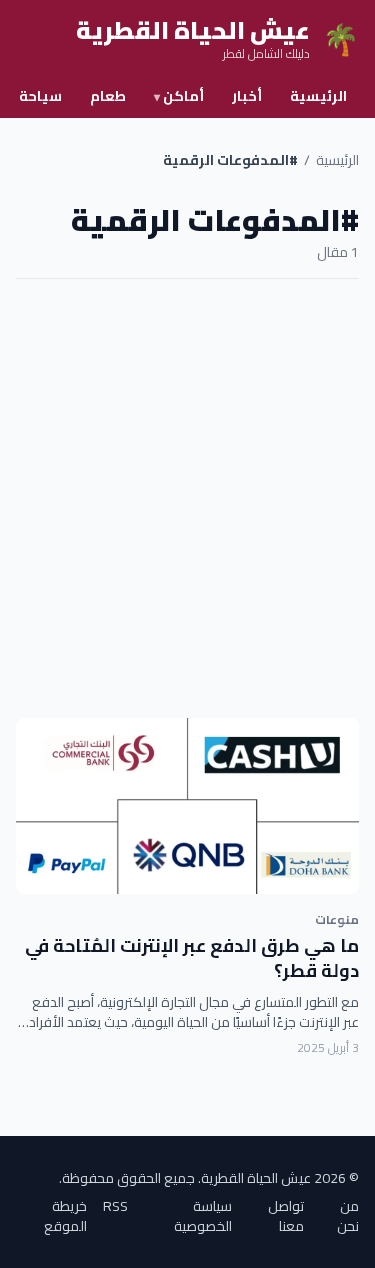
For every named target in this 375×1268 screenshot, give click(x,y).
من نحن (348, 1216)
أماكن (179, 96)
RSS (115, 1207)
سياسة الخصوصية (203, 1216)
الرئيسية (318, 96)
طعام (108, 96)
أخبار (247, 96)
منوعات (337, 919)
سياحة (40, 96)
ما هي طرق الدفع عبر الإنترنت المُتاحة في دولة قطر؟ (192, 958)
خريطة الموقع (65, 1216)
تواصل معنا (286, 1216)
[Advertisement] (187, 498)
